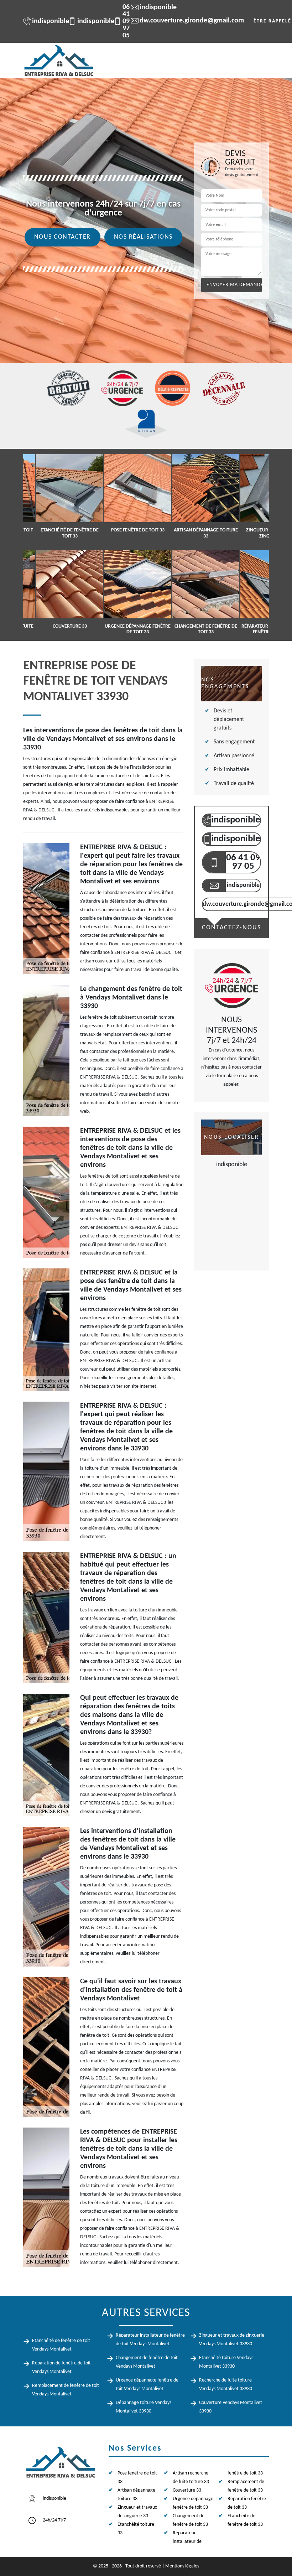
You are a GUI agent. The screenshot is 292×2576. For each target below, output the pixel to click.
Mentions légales (182, 2566)
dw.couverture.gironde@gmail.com (188, 21)
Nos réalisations (143, 237)
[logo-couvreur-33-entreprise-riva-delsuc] (59, 61)
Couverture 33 (187, 2490)
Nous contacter (62, 237)
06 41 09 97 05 (118, 21)
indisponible (47, 21)
